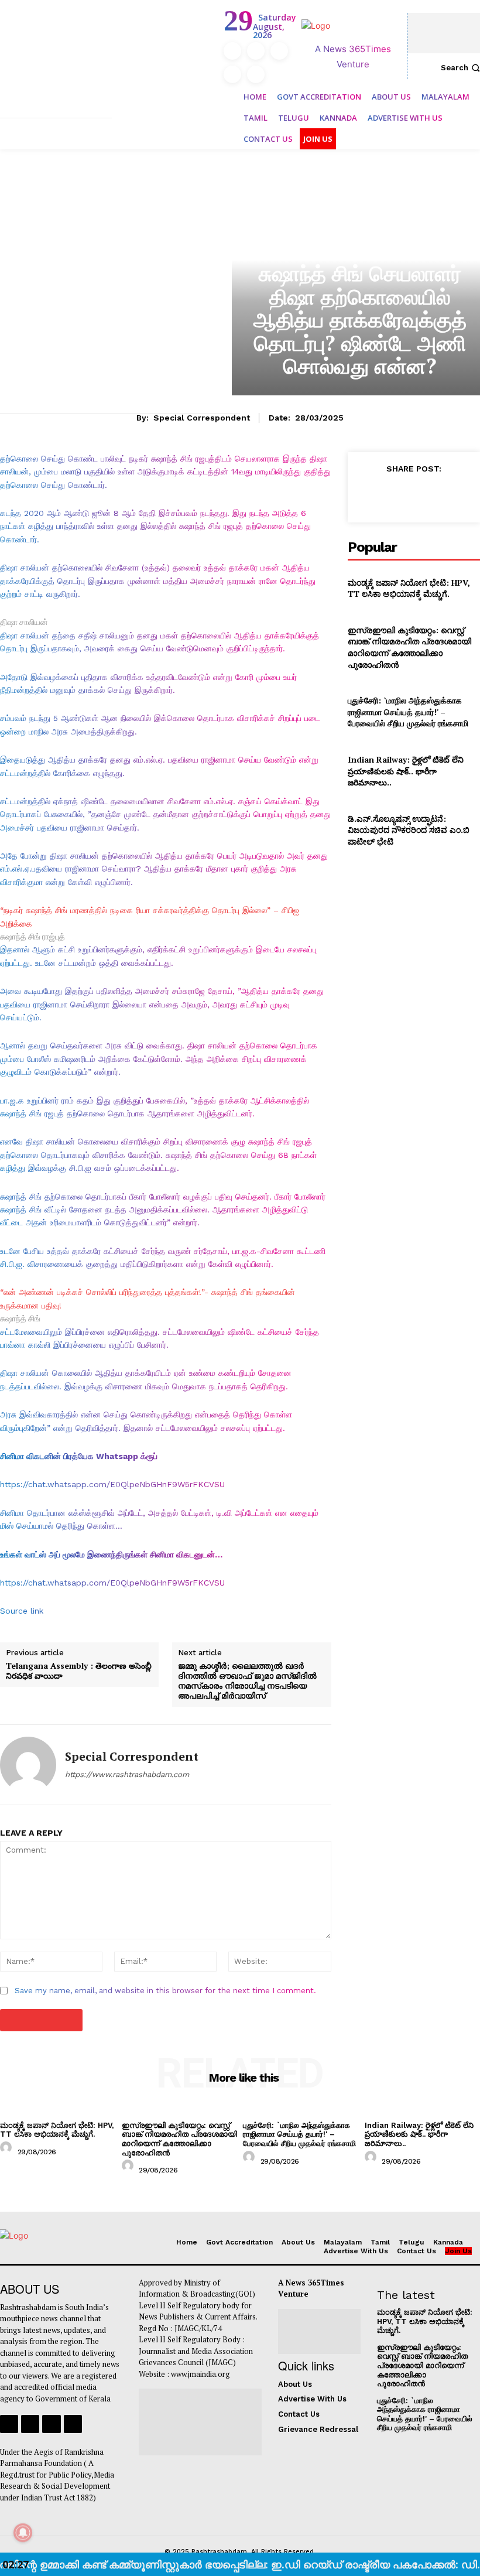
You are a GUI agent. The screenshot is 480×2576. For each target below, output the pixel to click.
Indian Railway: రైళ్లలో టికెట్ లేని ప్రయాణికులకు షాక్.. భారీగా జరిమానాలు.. (406, 771)
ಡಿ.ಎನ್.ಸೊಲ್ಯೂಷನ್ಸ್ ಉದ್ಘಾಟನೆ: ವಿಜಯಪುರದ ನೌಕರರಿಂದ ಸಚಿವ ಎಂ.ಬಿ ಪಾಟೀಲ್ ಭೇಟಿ (409, 830)
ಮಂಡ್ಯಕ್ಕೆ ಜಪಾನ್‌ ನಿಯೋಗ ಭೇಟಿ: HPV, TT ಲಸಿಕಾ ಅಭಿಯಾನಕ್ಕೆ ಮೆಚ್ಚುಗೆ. (409, 588)
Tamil (360, 249)
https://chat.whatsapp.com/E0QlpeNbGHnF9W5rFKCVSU (112, 1484)
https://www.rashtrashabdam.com (127, 1774)
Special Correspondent (202, 418)
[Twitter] (232, 74)
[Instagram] (256, 51)
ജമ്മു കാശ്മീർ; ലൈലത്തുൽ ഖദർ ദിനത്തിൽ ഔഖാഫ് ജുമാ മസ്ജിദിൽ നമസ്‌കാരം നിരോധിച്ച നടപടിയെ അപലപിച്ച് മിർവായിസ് (247, 1681)
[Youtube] (256, 74)
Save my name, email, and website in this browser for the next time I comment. (165, 1991)
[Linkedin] (279, 51)
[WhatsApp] (448, 495)
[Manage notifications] (23, 2533)
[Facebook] (232, 51)
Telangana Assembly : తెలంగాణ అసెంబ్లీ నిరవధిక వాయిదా (79, 1671)
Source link (22, 1611)
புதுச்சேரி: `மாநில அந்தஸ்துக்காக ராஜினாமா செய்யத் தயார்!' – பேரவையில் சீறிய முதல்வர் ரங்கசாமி (408, 712)
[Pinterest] (421, 495)
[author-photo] (8, 2151)
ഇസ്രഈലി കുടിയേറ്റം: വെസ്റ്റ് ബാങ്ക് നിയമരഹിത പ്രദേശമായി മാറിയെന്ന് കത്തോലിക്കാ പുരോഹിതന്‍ (409, 647)
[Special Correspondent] (28, 1765)
